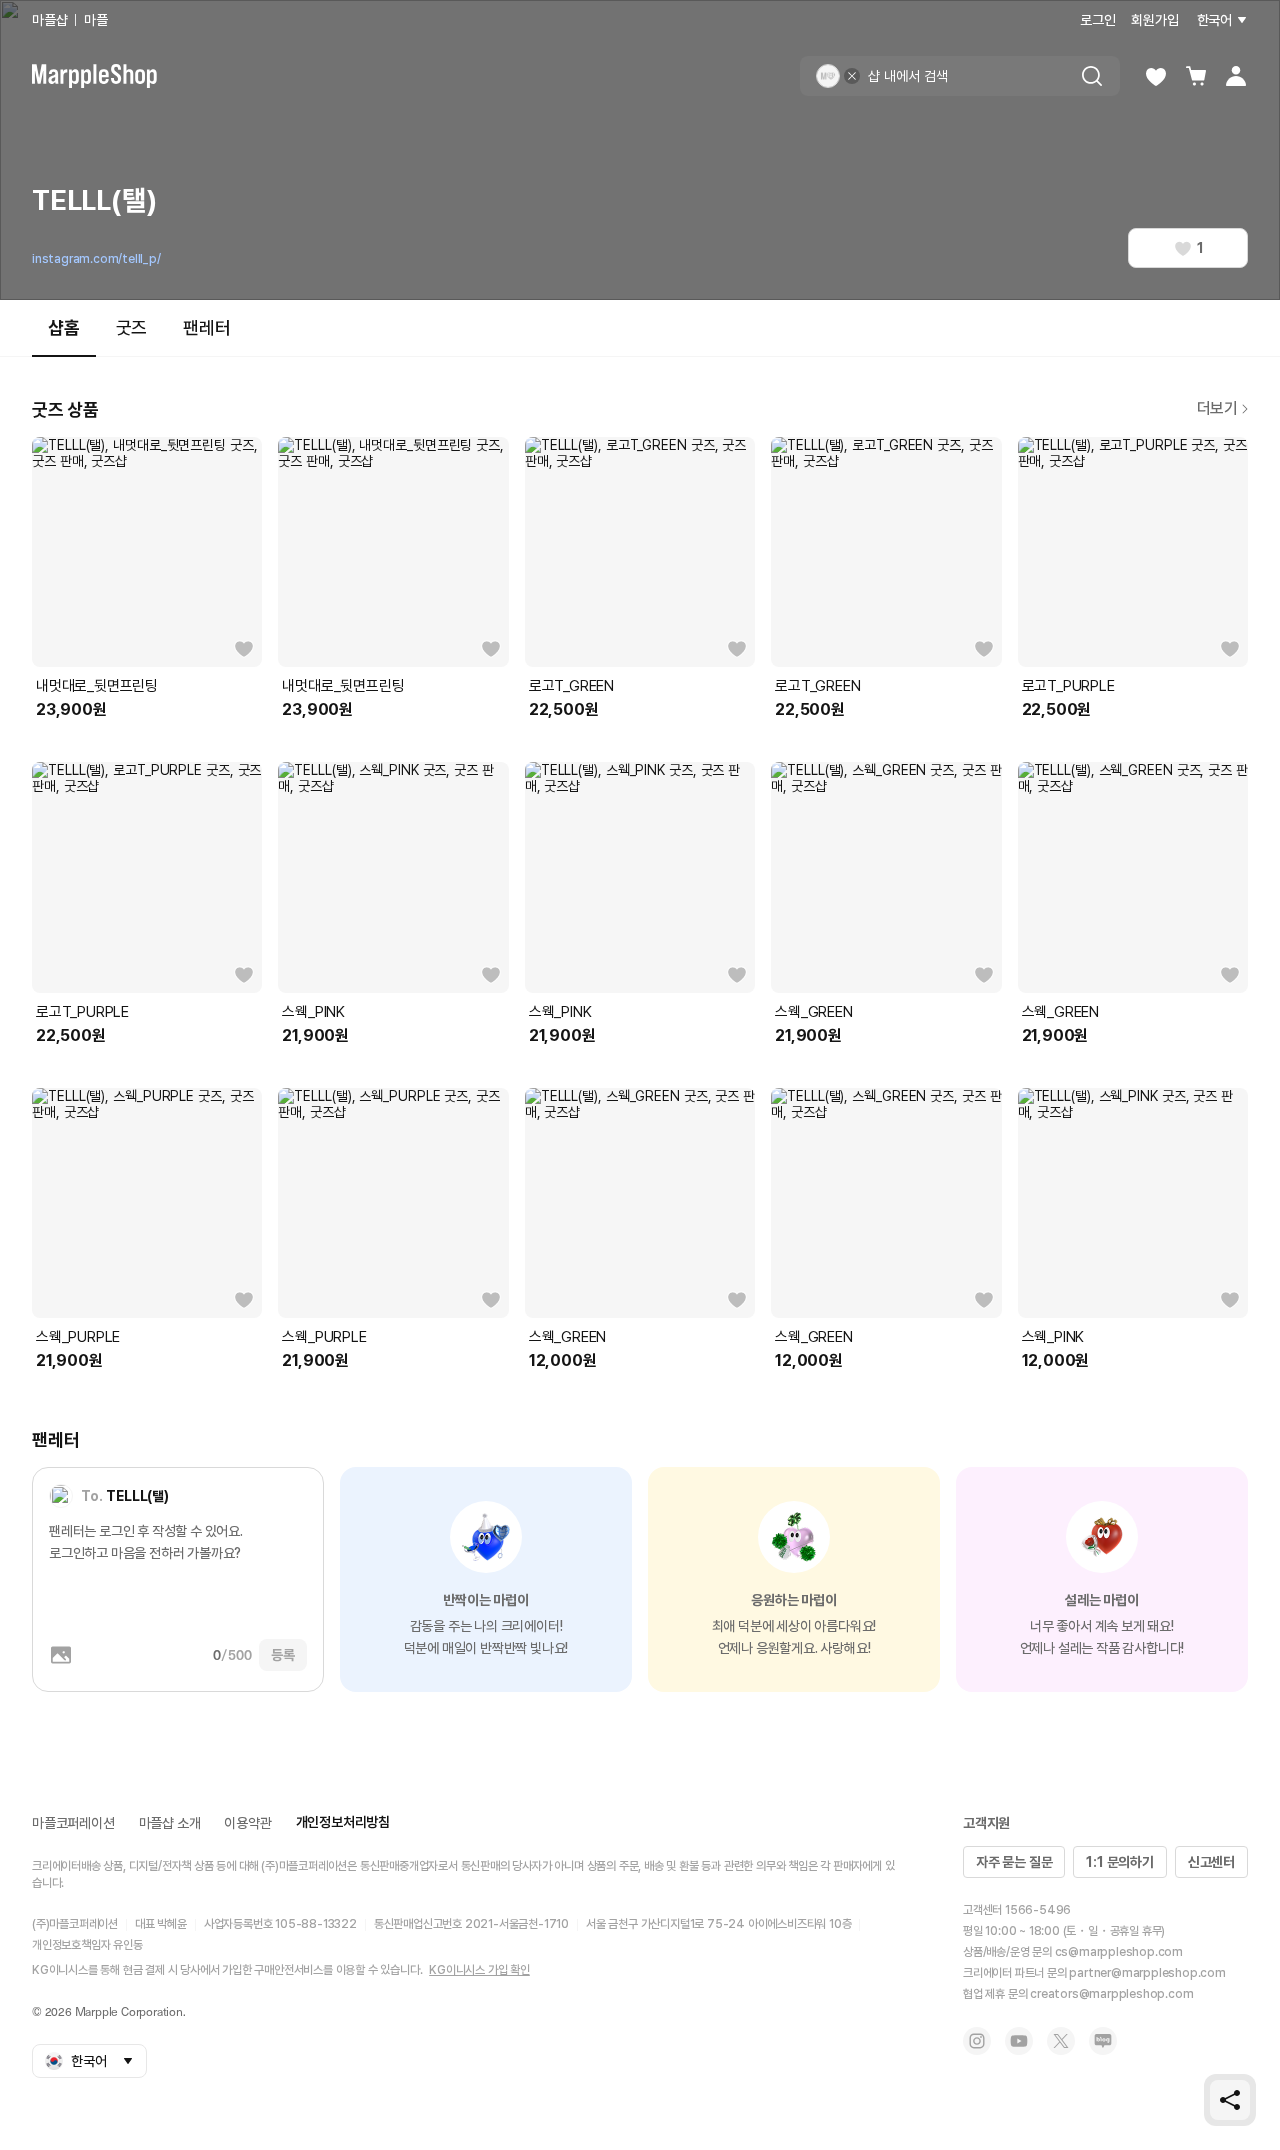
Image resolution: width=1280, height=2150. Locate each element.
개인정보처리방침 (343, 1822)
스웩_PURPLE (78, 1337)
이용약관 (247, 1823)
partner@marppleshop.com (1147, 1973)
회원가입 (1154, 20)
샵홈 (64, 327)
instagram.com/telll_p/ (96, 259)
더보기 (1217, 408)
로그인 (1097, 20)
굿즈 (132, 327)
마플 (96, 20)
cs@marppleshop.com (1119, 1952)
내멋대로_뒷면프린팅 (97, 686)
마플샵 (49, 20)
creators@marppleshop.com (1111, 1994)
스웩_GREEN (813, 1012)
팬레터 (206, 327)
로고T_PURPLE (1068, 686)
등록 (283, 1655)
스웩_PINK (313, 1012)
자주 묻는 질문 (1014, 1862)
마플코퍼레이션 (73, 1823)
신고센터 (1211, 1862)
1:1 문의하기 (1119, 1862)
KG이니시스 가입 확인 (479, 1970)
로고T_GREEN (571, 686)
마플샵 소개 (170, 1823)
